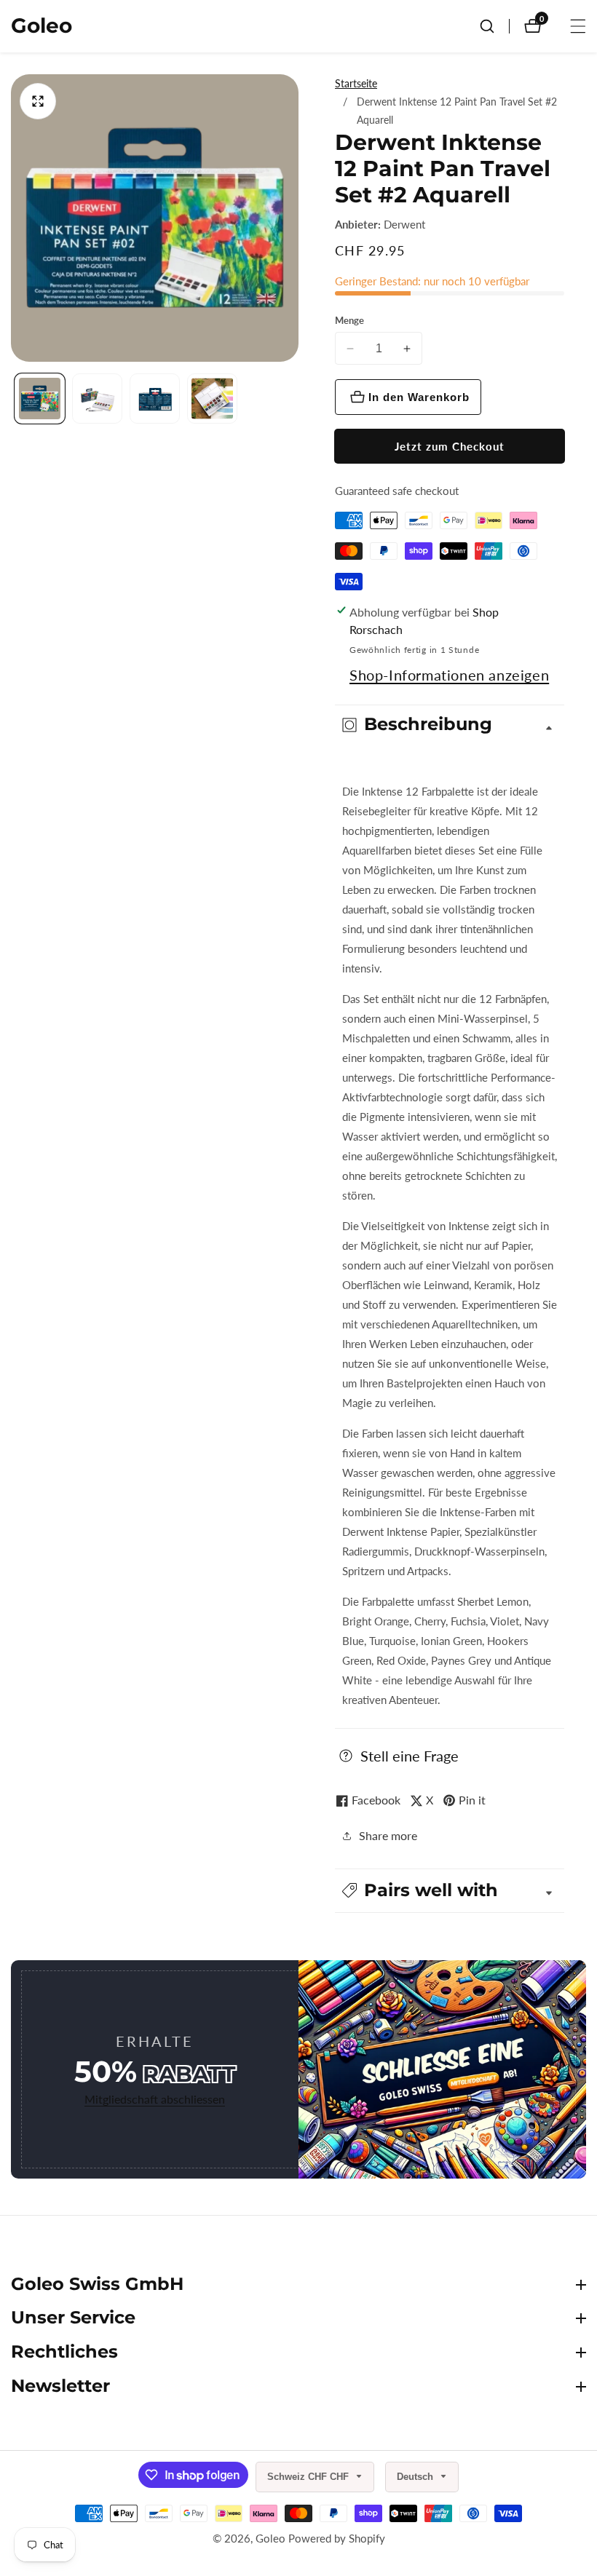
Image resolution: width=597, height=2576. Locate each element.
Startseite (356, 83)
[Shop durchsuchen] (494, 26)
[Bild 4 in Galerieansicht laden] (212, 399)
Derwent (404, 225)
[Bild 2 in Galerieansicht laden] (97, 399)
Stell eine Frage (410, 1756)
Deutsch (416, 2477)
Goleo (270, 2539)
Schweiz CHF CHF (309, 2477)
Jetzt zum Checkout (450, 446)
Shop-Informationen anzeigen (449, 675)
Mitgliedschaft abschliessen (155, 2099)
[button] (450, 1891)
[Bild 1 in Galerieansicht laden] (40, 399)
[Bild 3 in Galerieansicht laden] (155, 399)
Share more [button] (388, 1835)
